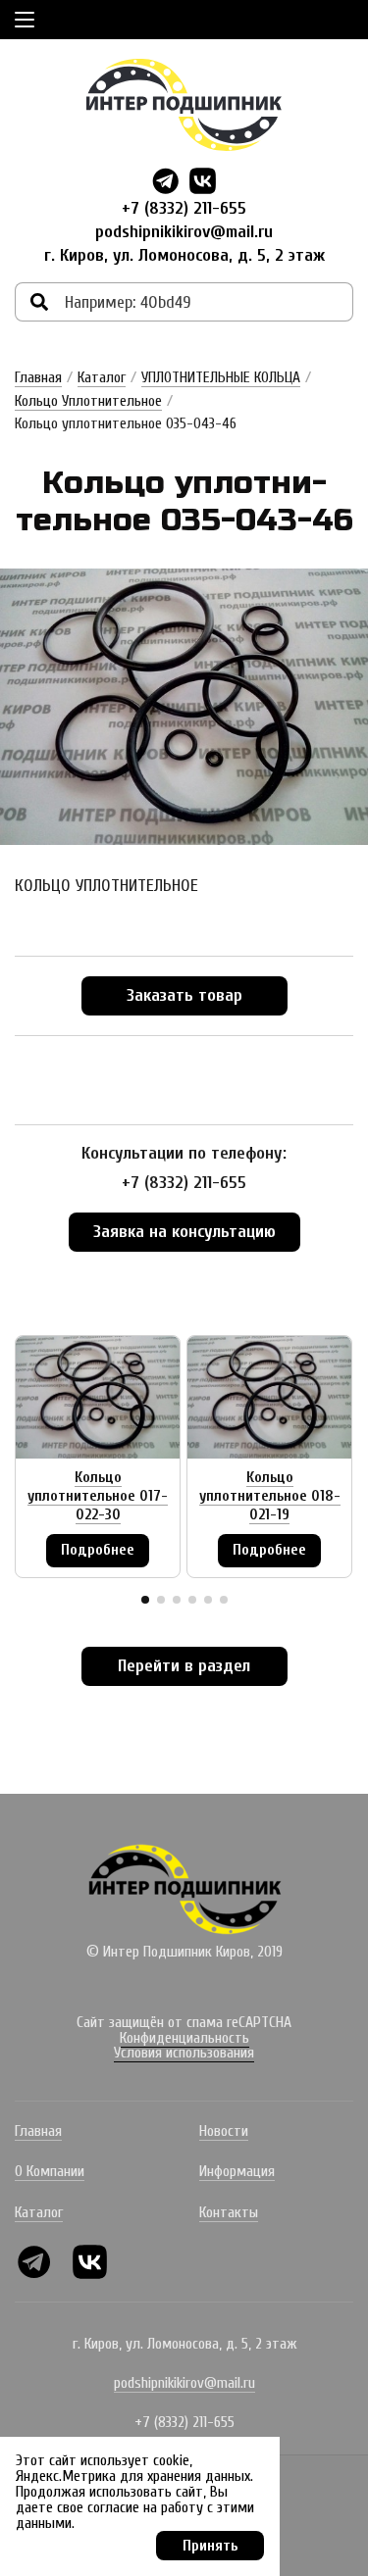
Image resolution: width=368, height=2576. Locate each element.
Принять (210, 2546)
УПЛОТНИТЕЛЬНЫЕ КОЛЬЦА (221, 377)
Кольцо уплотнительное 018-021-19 (270, 1496)
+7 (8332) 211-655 (184, 208)
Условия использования (184, 2053)
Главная (38, 377)
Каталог (102, 377)
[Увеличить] (184, 706)
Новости (224, 2131)
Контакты (229, 2212)
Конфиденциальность (184, 2038)
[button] (145, 1600)
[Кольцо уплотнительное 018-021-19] (269, 1397)
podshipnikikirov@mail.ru (184, 232)
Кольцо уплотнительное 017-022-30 (98, 1496)
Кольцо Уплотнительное (88, 401)
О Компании (50, 2171)
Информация (237, 2171)
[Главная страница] (184, 105)
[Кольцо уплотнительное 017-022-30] (98, 1397)
